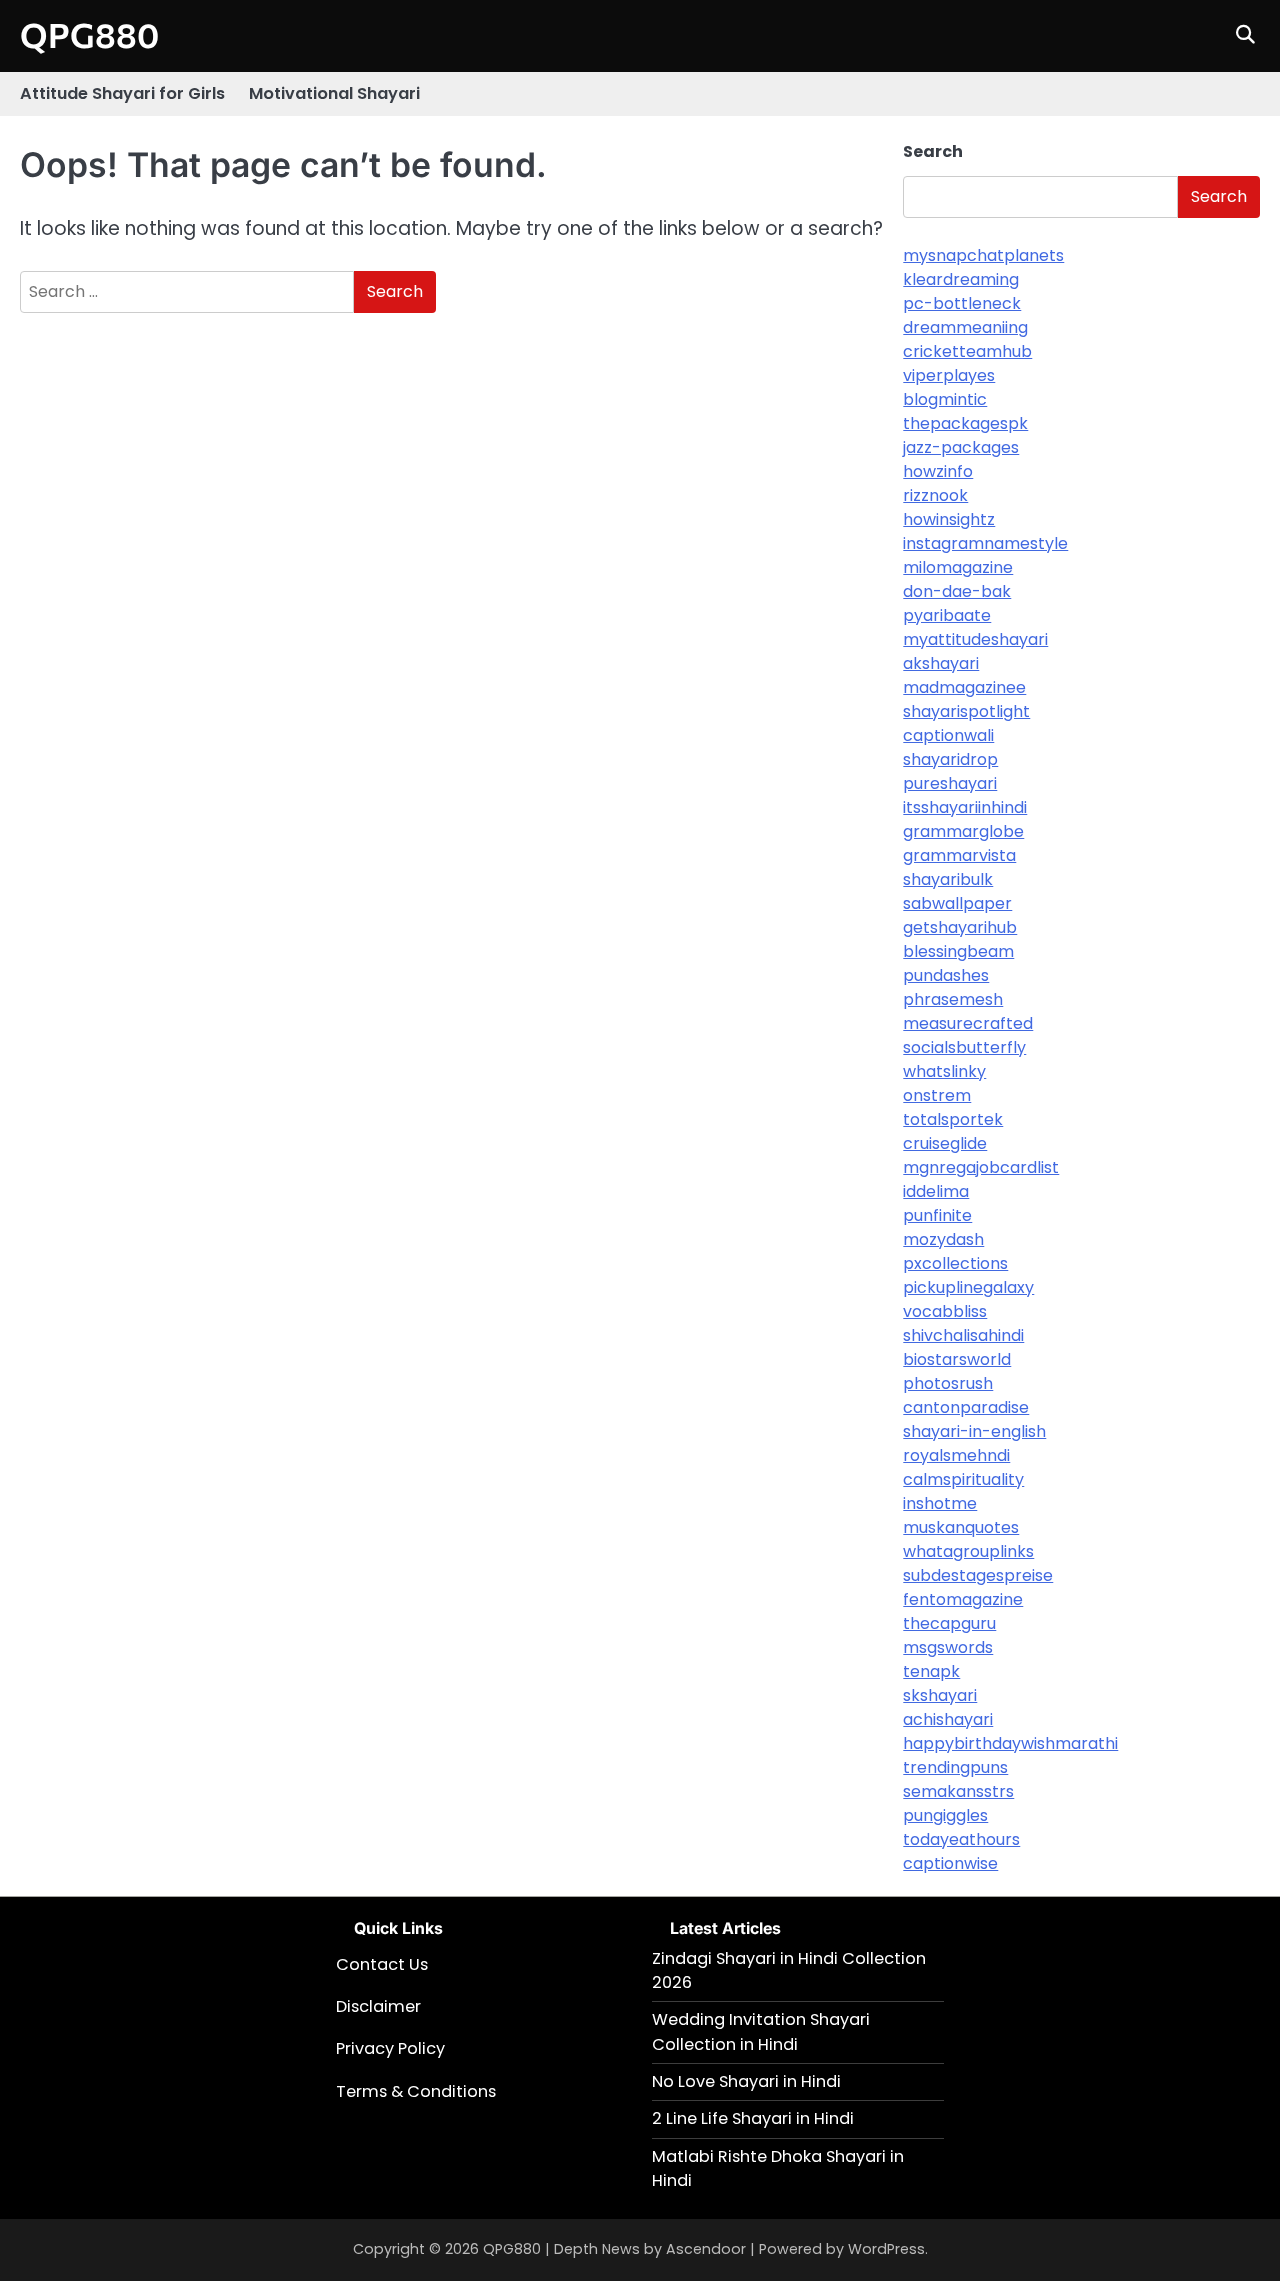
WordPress (886, 2249)
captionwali (948, 735)
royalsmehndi (956, 1455)
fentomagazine (963, 1599)
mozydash (943, 1239)
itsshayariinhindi (965, 807)
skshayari (940, 1695)
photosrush (948, 1383)
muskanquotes (961, 1527)
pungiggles (945, 1815)
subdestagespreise (978, 1575)
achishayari (948, 1719)
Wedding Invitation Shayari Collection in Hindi (761, 2031)
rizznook (935, 495)
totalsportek (953, 1119)
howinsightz (949, 519)
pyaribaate (947, 615)
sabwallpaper (957, 903)
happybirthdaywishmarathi (1010, 1743)
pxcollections (955, 1263)
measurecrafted (968, 1023)
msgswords (948, 1647)
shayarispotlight (966, 711)
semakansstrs (958, 1791)
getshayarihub (960, 927)
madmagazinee (964, 687)
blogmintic (945, 399)
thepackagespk (965, 423)
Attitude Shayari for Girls (122, 93)
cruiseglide (945, 1143)
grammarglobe (963, 831)
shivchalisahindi (963, 1335)
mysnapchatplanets (983, 255)
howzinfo (938, 471)
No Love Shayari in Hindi (746, 2081)
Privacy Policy (390, 2048)
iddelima (936, 1191)
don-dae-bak (957, 591)
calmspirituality (963, 1479)
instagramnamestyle (985, 543)
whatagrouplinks (968, 1551)
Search (933, 151)
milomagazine (958, 567)
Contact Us (382, 1964)
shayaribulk (948, 879)
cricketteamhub (967, 351)
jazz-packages (961, 447)
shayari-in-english (974, 1431)
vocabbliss (945, 1311)
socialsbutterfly (964, 1047)
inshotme (940, 1503)
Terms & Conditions (416, 2091)
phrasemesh (953, 999)
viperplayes (949, 375)
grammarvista (959, 855)
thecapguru (949, 1623)
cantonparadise (966, 1407)
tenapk (931, 1671)
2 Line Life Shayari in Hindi (753, 2118)
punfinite (937, 1215)
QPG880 (89, 34)
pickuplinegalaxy (968, 1287)
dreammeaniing (965, 327)
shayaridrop (950, 759)
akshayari (941, 663)
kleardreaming (961, 279)
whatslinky (944, 1071)
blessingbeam (958, 951)
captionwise (950, 1863)
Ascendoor (706, 2249)
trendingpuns (955, 1767)
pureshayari (950, 783)
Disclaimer (378, 2006)
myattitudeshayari (975, 639)
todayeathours (961, 1839)
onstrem (937, 1095)
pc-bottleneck (962, 303)
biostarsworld (957, 1359)
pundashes (946, 975)
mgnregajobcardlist (981, 1167)
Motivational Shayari (334, 93)
